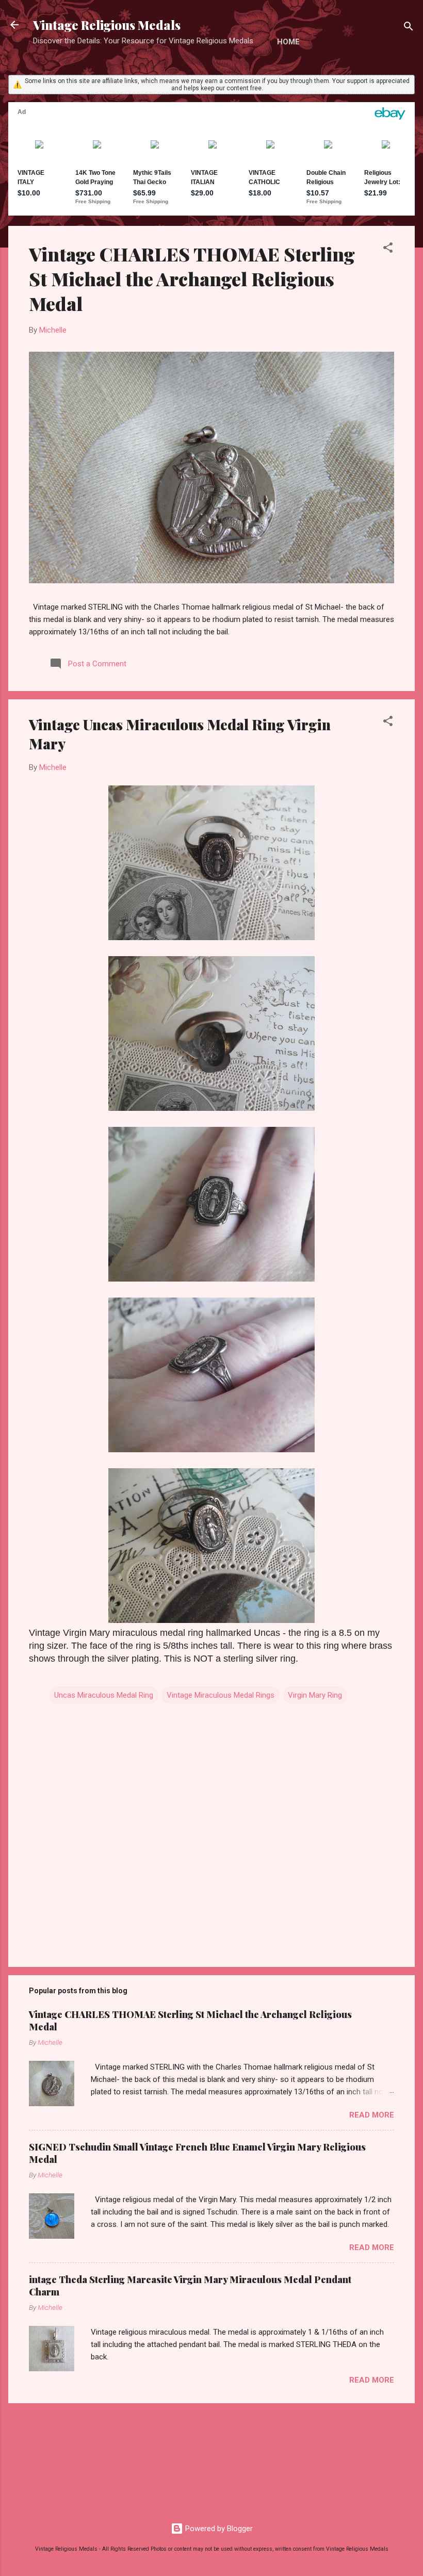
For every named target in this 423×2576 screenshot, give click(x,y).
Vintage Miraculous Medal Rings (221, 1695)
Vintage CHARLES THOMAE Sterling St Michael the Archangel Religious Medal (192, 278)
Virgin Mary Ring (315, 1695)
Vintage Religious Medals (107, 25)
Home (288, 42)
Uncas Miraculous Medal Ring (104, 1695)
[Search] (409, 28)
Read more (372, 2115)
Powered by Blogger (218, 2529)
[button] (388, 249)
